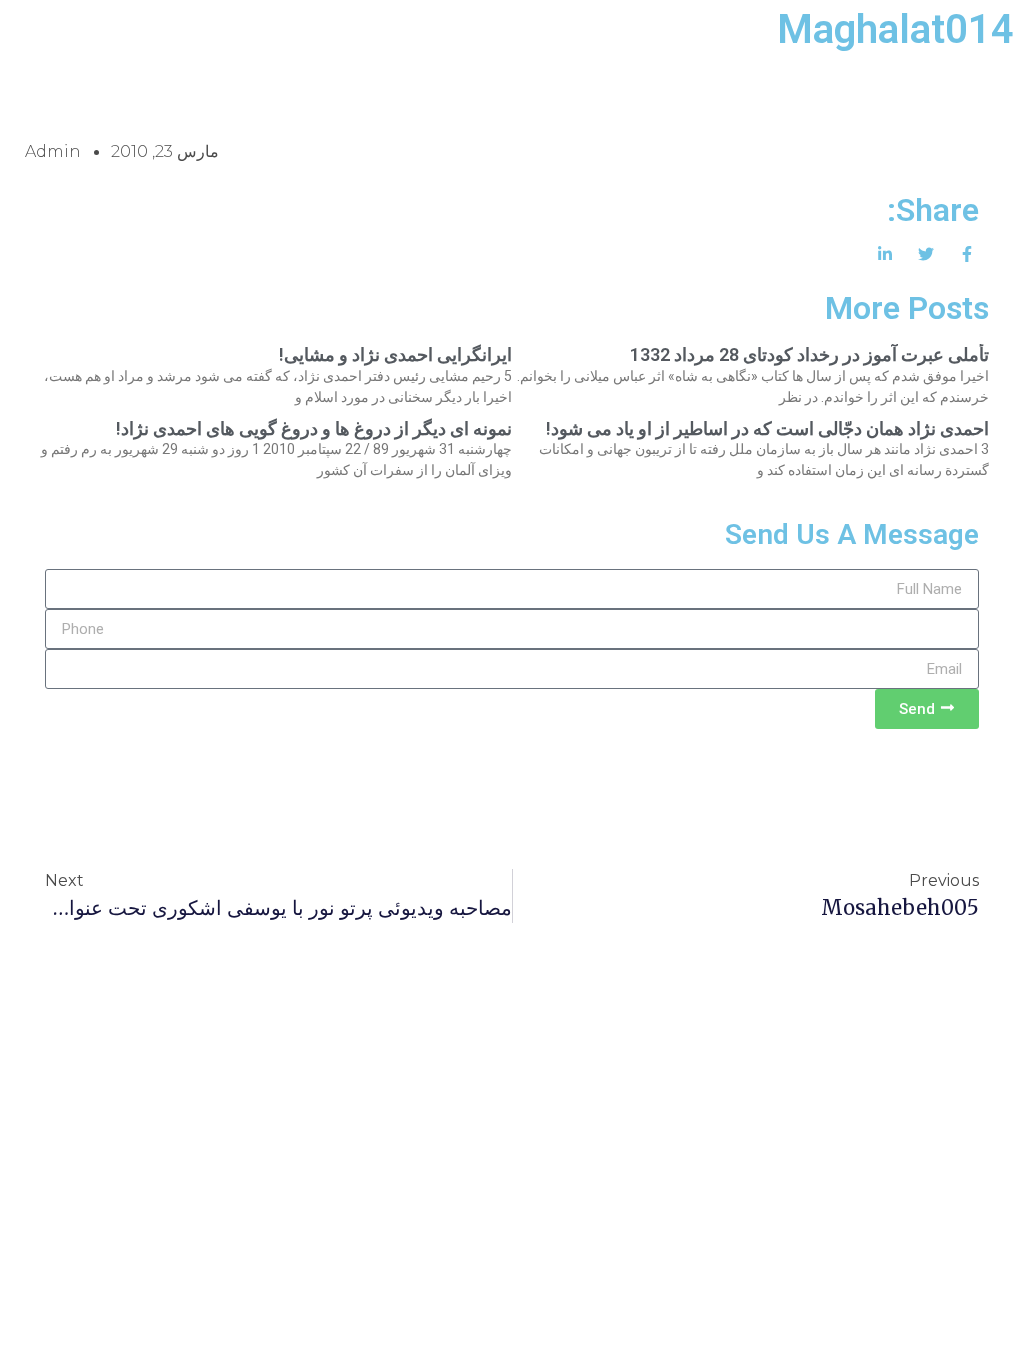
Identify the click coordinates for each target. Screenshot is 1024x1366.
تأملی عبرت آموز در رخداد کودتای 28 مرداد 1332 (809, 354)
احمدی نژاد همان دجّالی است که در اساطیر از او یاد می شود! (767, 428)
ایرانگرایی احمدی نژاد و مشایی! (395, 354)
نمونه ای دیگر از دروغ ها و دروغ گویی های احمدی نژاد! (314, 428)
